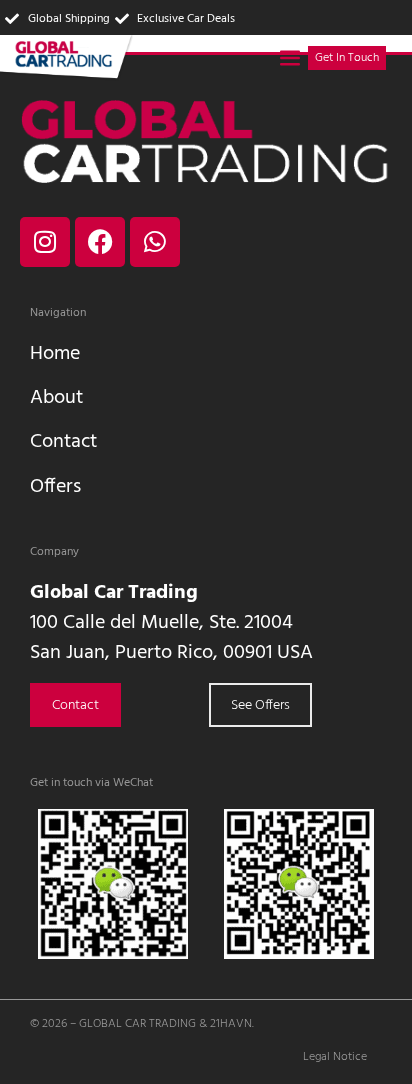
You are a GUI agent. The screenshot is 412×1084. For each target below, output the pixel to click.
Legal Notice (335, 1057)
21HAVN (231, 1024)
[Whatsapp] (155, 242)
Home (55, 354)
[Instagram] (45, 242)
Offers (55, 487)
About (56, 398)
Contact (63, 442)
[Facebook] (100, 242)
